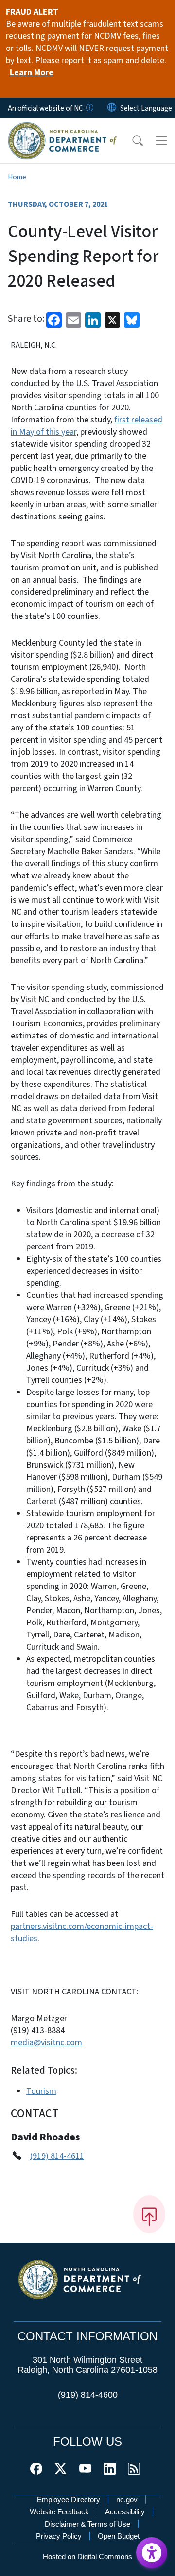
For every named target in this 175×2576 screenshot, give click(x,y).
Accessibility (125, 2512)
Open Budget (119, 2536)
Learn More (32, 73)
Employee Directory (69, 2500)
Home (17, 177)
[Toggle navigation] (161, 141)
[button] (131, 141)
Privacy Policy (59, 2536)
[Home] (62, 129)
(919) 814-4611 (57, 2156)
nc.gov (127, 2500)
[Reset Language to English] (112, 108)
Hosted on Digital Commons (87, 2556)
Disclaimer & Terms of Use (87, 2524)
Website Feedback (59, 2512)
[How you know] (89, 108)
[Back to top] (149, 2214)
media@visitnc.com (46, 2043)
